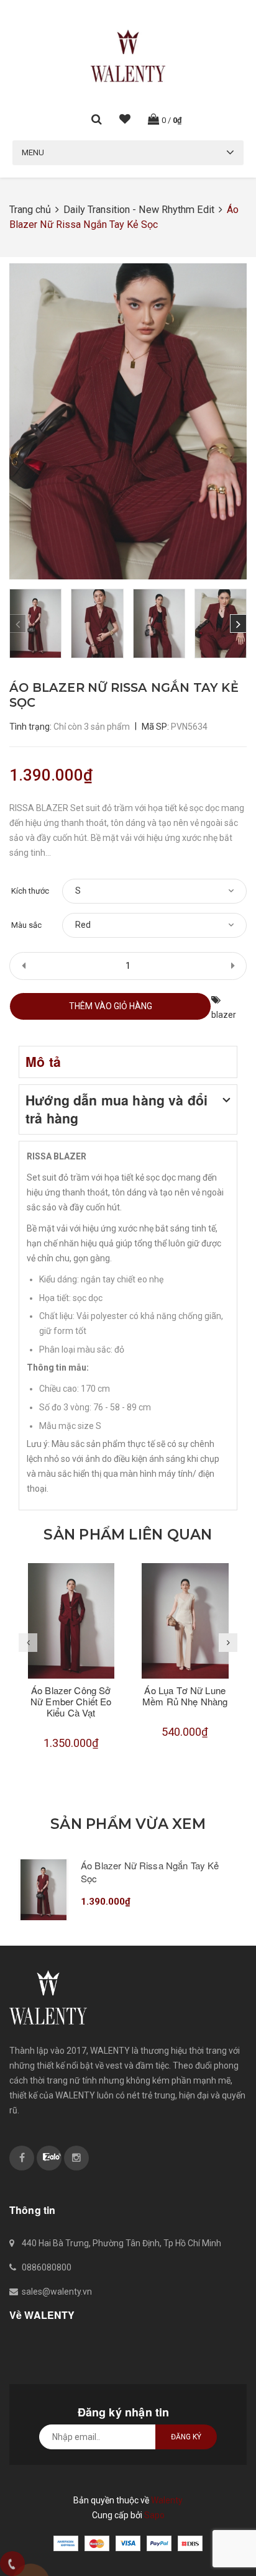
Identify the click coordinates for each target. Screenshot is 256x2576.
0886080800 (47, 2267)
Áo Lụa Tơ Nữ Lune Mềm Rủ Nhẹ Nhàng (185, 1696)
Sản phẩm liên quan (128, 1535)
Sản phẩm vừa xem (128, 1824)
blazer (224, 1015)
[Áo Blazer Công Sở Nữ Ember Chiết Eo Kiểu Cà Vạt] (71, 1621)
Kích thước (30, 891)
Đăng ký (186, 2437)
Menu (33, 152)
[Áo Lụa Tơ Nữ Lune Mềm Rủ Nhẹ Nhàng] (185, 1621)
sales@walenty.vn (57, 2292)
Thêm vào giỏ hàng (111, 1006)
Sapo (154, 2515)
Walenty (167, 2500)
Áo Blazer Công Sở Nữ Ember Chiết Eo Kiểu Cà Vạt (71, 1701)
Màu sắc (26, 925)
